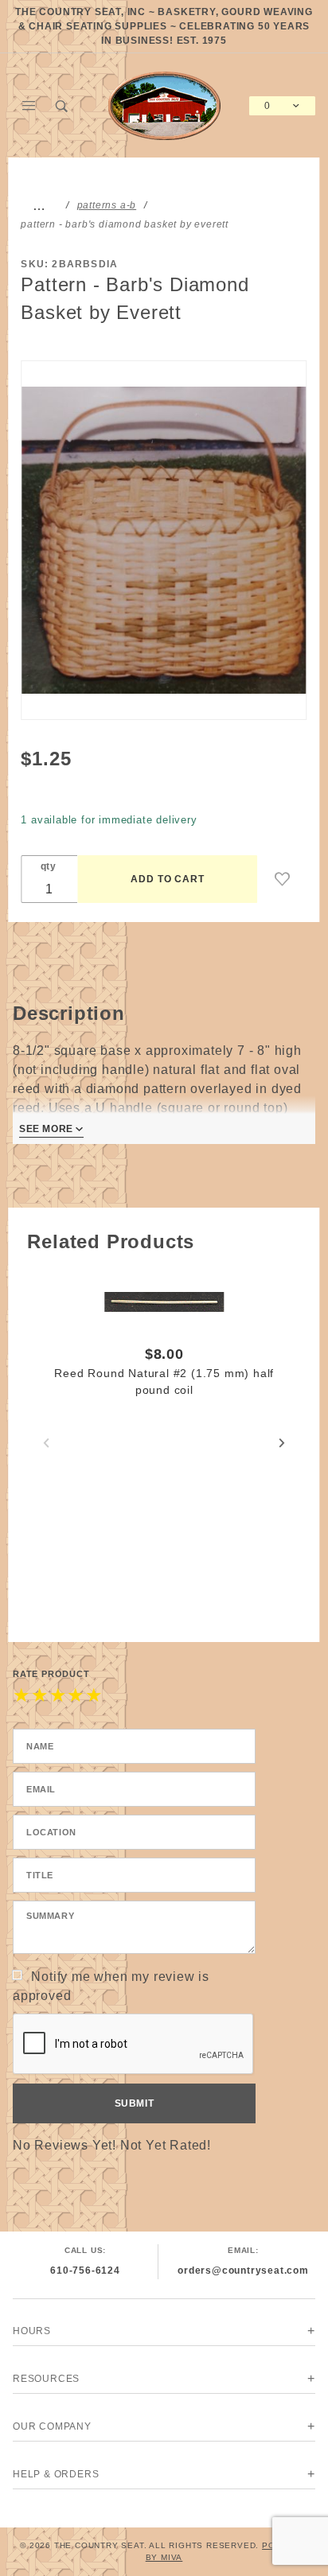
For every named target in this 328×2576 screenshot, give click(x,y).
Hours (32, 2331)
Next (282, 1443)
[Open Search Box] (63, 106)
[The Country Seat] (164, 105)
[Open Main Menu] (29, 106)
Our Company (52, 2426)
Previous (46, 1443)
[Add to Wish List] (283, 879)
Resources (46, 2379)
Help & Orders (56, 2474)
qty (49, 866)
